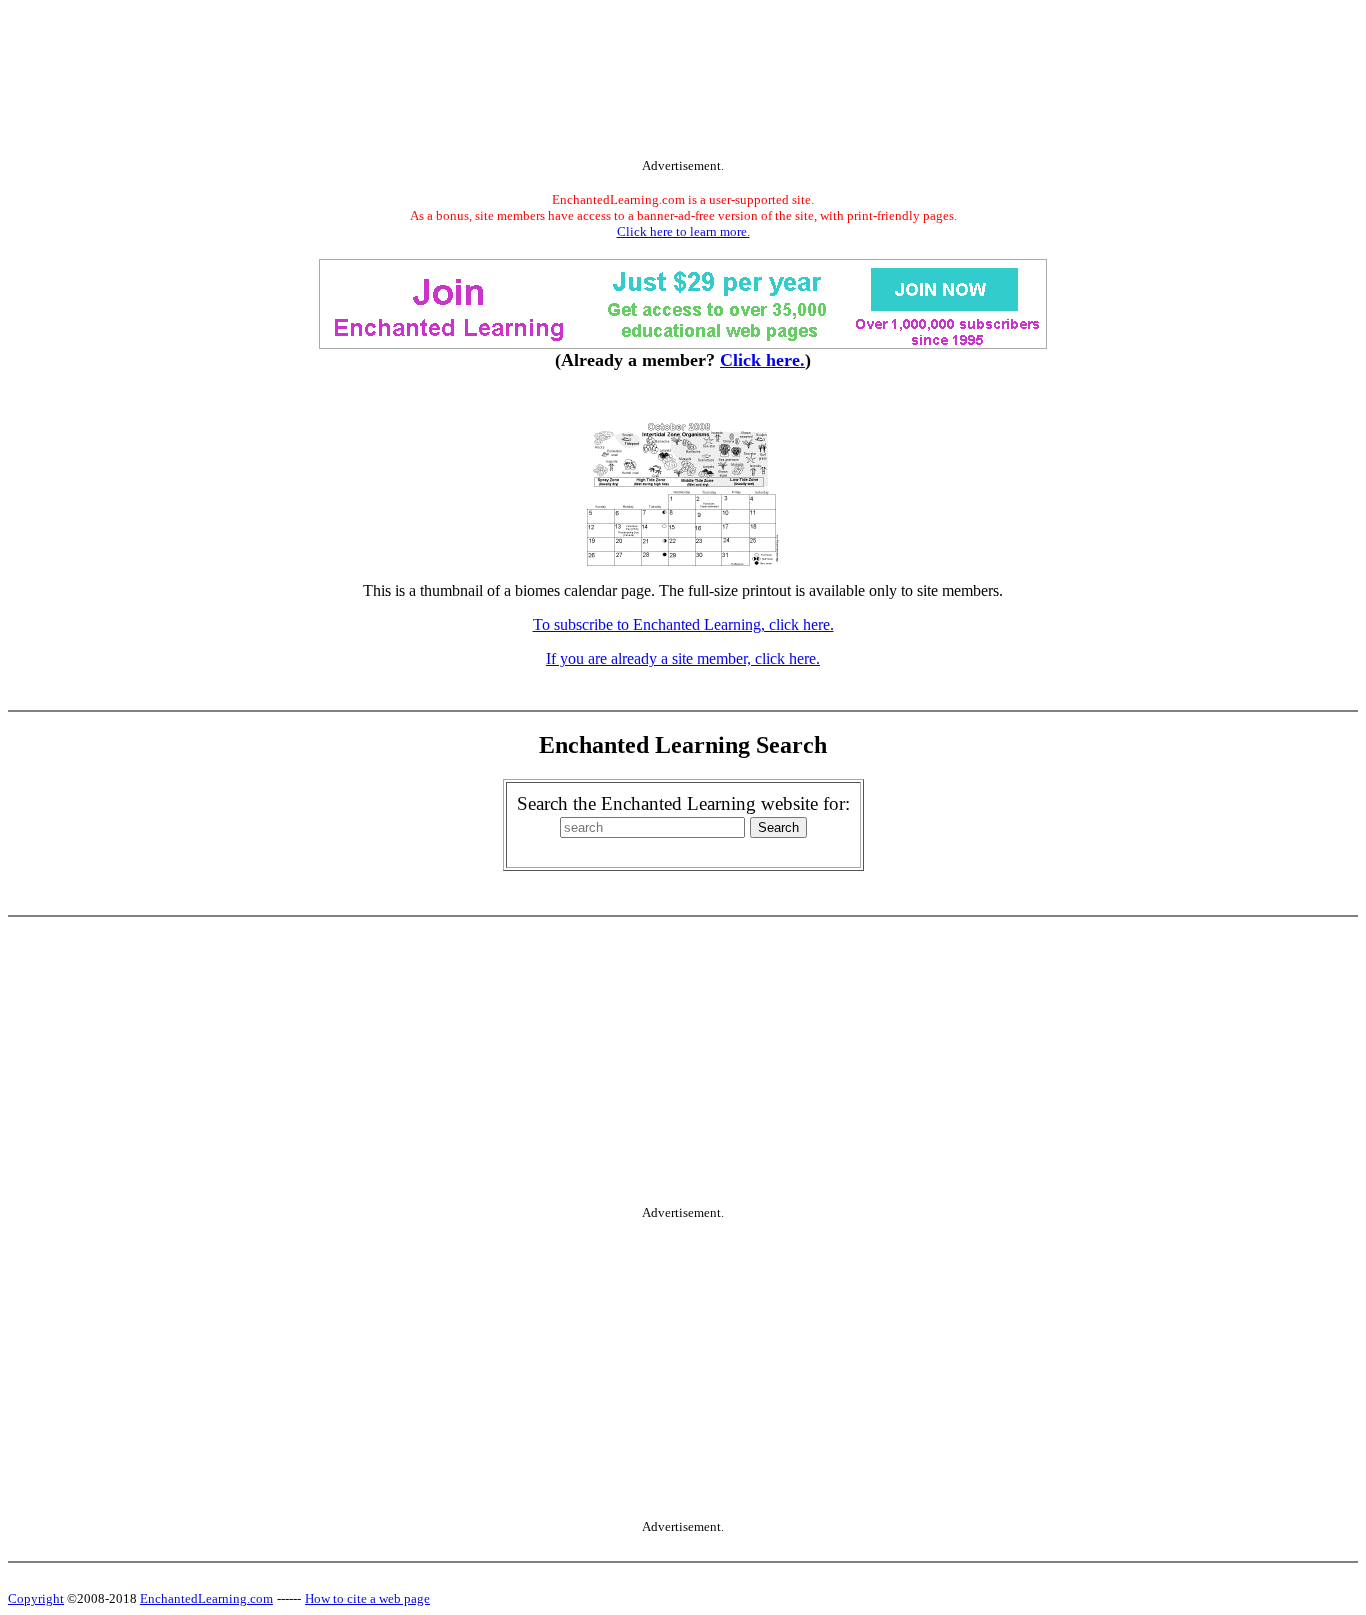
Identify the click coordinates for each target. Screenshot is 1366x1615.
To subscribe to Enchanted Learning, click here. (683, 624)
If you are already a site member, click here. (683, 658)
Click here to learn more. (683, 231)
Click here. (762, 360)
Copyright (36, 1598)
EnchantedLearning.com (206, 1598)
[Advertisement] (683, 83)
